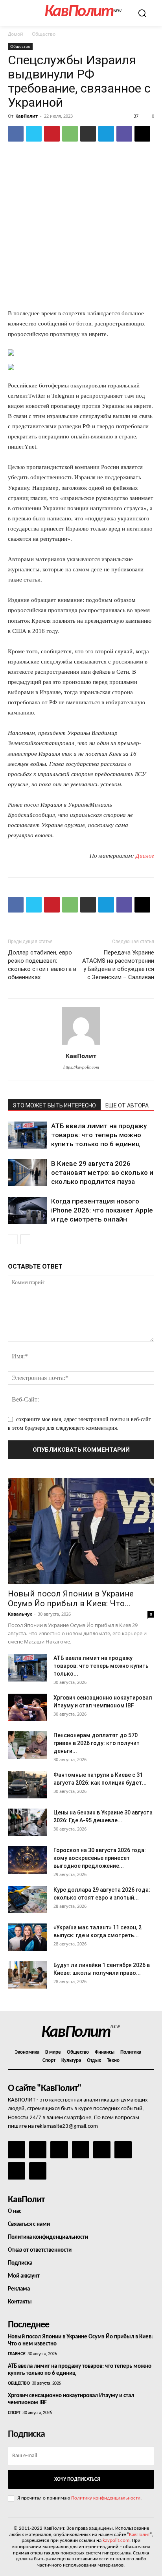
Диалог (145, 856)
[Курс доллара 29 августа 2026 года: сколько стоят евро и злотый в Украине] (28, 1900)
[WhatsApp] (70, 134)
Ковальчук (20, 1614)
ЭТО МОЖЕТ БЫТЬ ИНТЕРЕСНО (54, 1105)
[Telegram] (106, 134)
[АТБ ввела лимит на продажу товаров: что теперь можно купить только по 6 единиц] (28, 1135)
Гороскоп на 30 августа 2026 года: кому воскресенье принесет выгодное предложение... (100, 1858)
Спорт (14, 2413)
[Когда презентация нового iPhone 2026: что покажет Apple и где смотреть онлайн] (28, 1210)
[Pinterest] (52, 134)
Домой (16, 34)
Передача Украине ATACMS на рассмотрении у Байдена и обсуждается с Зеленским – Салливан (118, 965)
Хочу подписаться (77, 2479)
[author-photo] (81, 1045)
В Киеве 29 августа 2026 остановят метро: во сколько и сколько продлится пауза (102, 1173)
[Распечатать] (88, 134)
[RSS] (81, 2150)
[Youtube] (38, 2171)
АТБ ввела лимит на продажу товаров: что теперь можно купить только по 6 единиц (99, 1135)
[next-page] (25, 1239)
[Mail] (59, 2150)
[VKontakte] (17, 2171)
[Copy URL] (142, 134)
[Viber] (124, 134)
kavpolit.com (116, 2541)
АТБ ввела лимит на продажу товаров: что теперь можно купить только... (101, 1666)
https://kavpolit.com (81, 1067)
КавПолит (27, 116)
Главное (17, 2354)
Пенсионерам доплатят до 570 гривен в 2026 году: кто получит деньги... (97, 1743)
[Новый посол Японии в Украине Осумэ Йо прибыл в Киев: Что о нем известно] (81, 1531)
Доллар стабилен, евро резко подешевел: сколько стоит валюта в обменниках (42, 965)
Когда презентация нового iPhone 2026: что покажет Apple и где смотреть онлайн (102, 1210)
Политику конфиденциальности (106, 2498)
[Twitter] (34, 134)
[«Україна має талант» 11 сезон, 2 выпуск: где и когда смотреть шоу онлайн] (28, 1937)
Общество (44, 34)
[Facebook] (16, 134)
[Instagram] (38, 2150)
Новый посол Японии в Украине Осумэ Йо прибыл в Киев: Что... (71, 1599)
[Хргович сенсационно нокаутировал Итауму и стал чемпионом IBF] (28, 1707)
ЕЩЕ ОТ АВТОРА (127, 1105)
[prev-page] (13, 1239)
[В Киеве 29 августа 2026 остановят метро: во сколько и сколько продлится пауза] (28, 1173)
